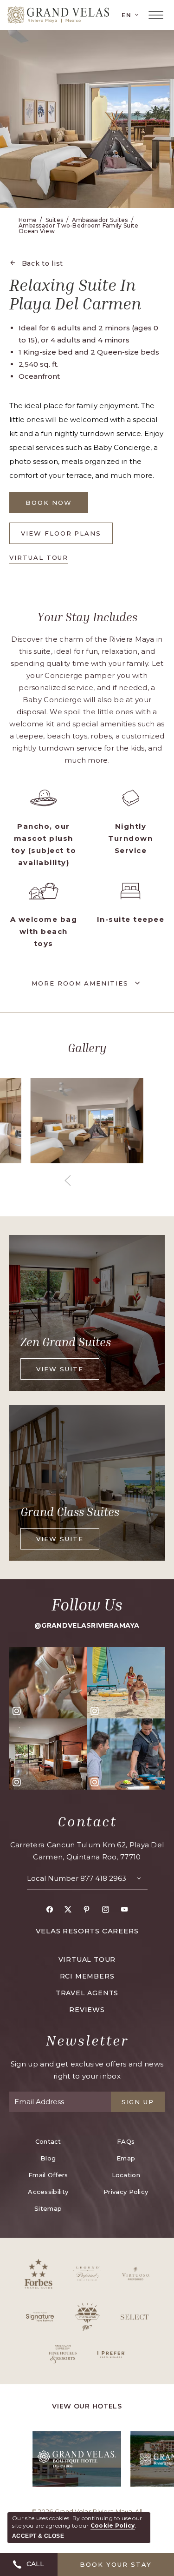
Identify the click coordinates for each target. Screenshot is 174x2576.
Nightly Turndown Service (130, 838)
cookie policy (113, 2526)
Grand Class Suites (70, 1512)
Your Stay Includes (87, 617)
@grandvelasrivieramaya (87, 1625)
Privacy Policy (126, 2192)
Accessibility (48, 2192)
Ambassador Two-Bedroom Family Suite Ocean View (79, 228)
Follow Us (87, 1605)
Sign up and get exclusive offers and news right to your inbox (87, 2070)
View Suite (62, 1372)
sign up (138, 2102)
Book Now (57, 506)
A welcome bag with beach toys (44, 931)
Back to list (42, 263)
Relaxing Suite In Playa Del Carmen (75, 294)
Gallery (87, 1048)
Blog (48, 2158)
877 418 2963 (103, 1878)
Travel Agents (87, 1993)
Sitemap (48, 2208)
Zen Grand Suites (66, 1342)
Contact (87, 1821)
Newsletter (87, 2040)
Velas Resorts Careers (87, 1931)
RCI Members (87, 1976)
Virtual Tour (39, 558)
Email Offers (48, 2175)
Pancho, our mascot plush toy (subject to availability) (44, 844)
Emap (126, 2158)
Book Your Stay (116, 2564)
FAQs (126, 2141)
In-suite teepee (131, 919)
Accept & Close (38, 2536)
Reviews (87, 2010)
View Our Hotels (87, 2406)
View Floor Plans (61, 537)
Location (126, 2175)
